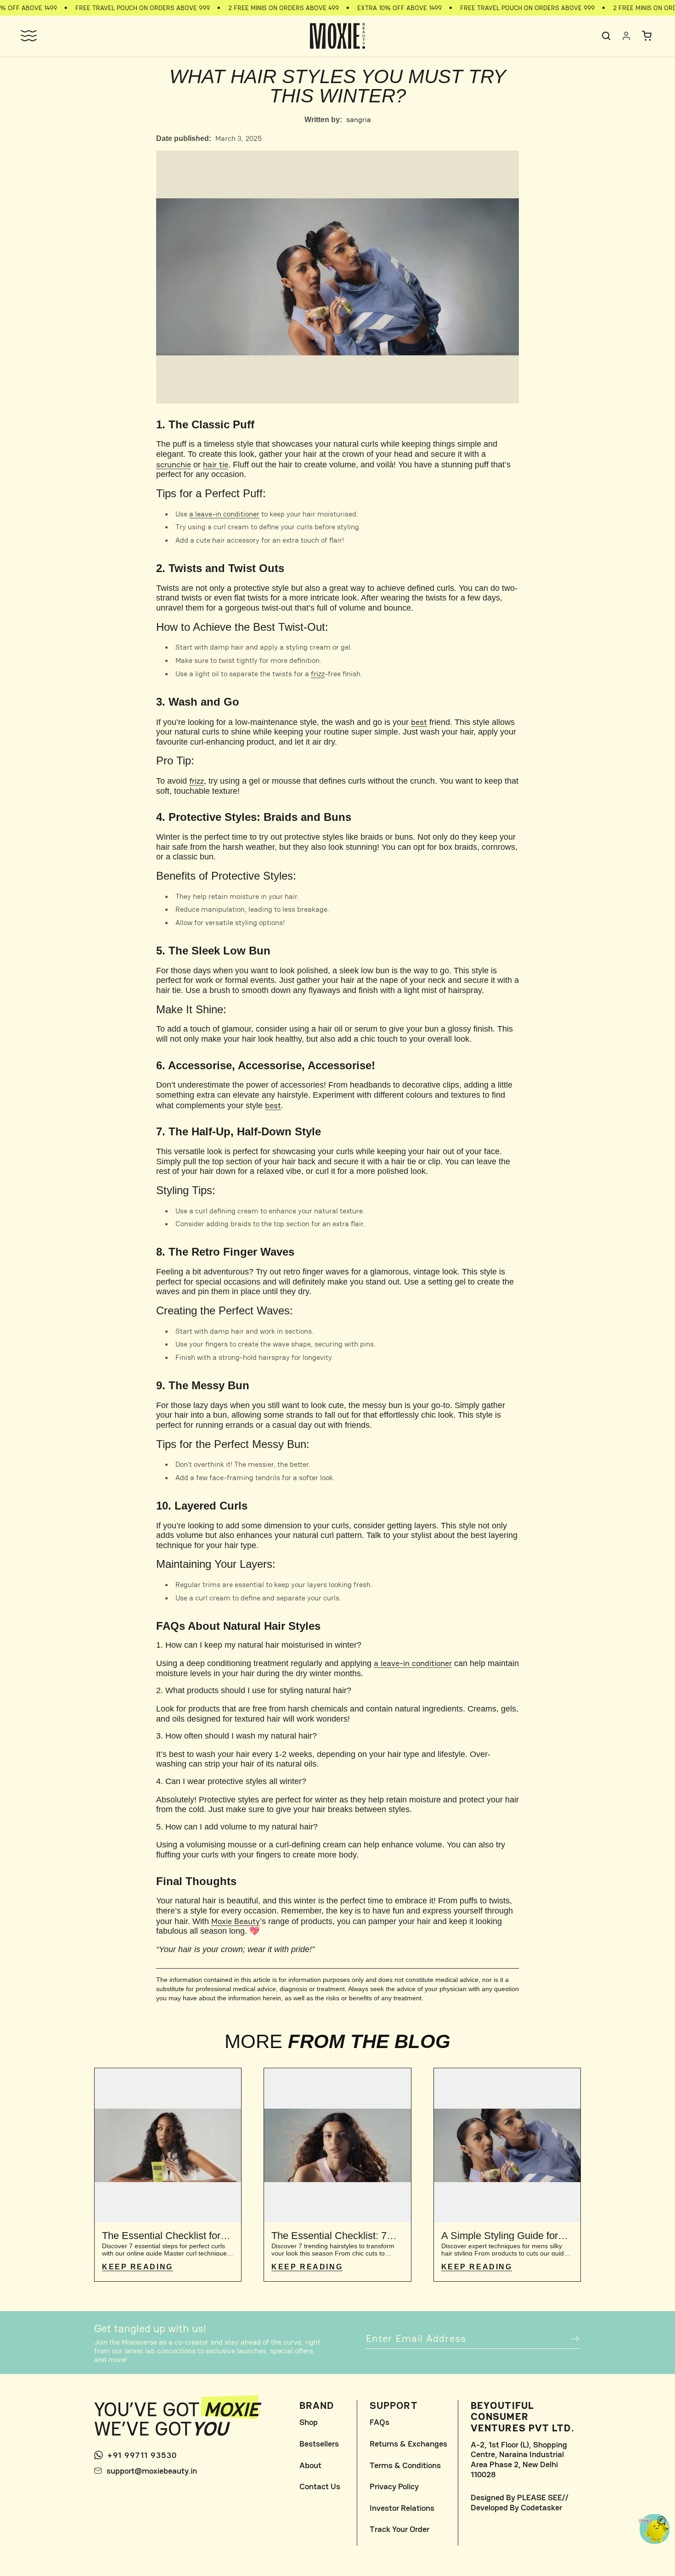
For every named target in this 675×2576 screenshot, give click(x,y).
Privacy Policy (394, 2486)
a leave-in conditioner (224, 514)
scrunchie (174, 464)
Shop (309, 2422)
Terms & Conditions (405, 2465)
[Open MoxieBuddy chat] (655, 2529)
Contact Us (320, 2486)
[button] (28, 36)
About (310, 2465)
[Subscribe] (570, 2339)
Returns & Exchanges (408, 2444)
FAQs (380, 2422)
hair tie (216, 464)
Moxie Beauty (236, 1921)
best (419, 722)
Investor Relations (402, 2508)
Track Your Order (399, 2529)
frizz (318, 674)
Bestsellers (319, 2444)
